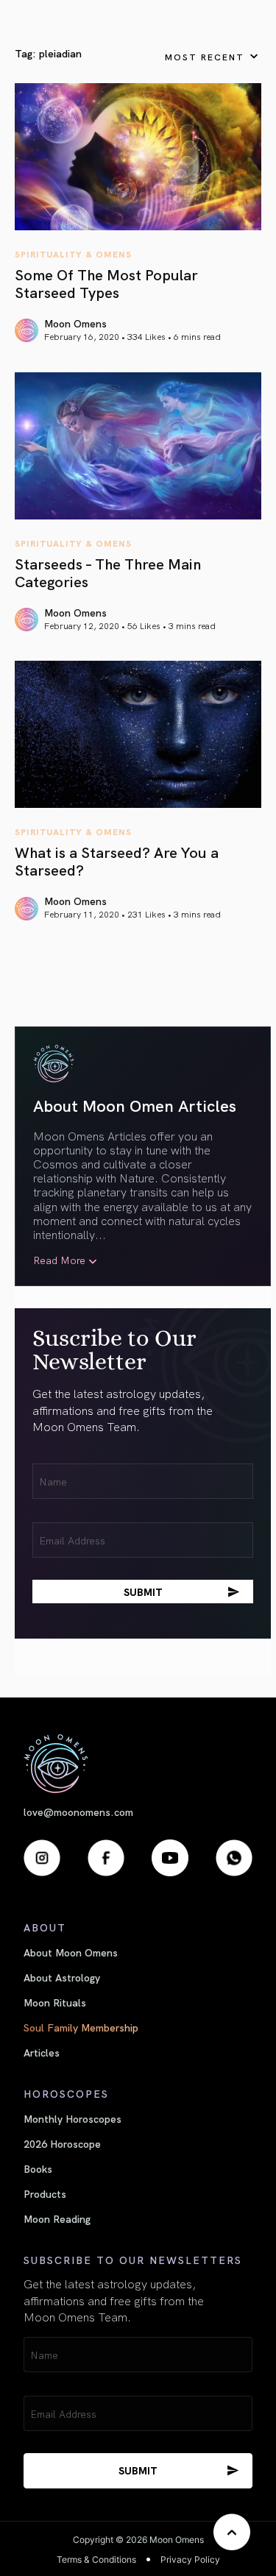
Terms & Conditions (96, 2559)
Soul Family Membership (81, 2027)
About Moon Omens (71, 1952)
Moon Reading (57, 2218)
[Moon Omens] (138, 1763)
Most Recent (205, 56)
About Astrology (62, 1977)
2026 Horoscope (62, 2143)
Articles (42, 2052)
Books (38, 2168)
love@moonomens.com (78, 1812)
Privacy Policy (190, 2559)
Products (45, 2193)
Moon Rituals (55, 2002)
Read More (59, 1260)
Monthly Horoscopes (72, 2118)
